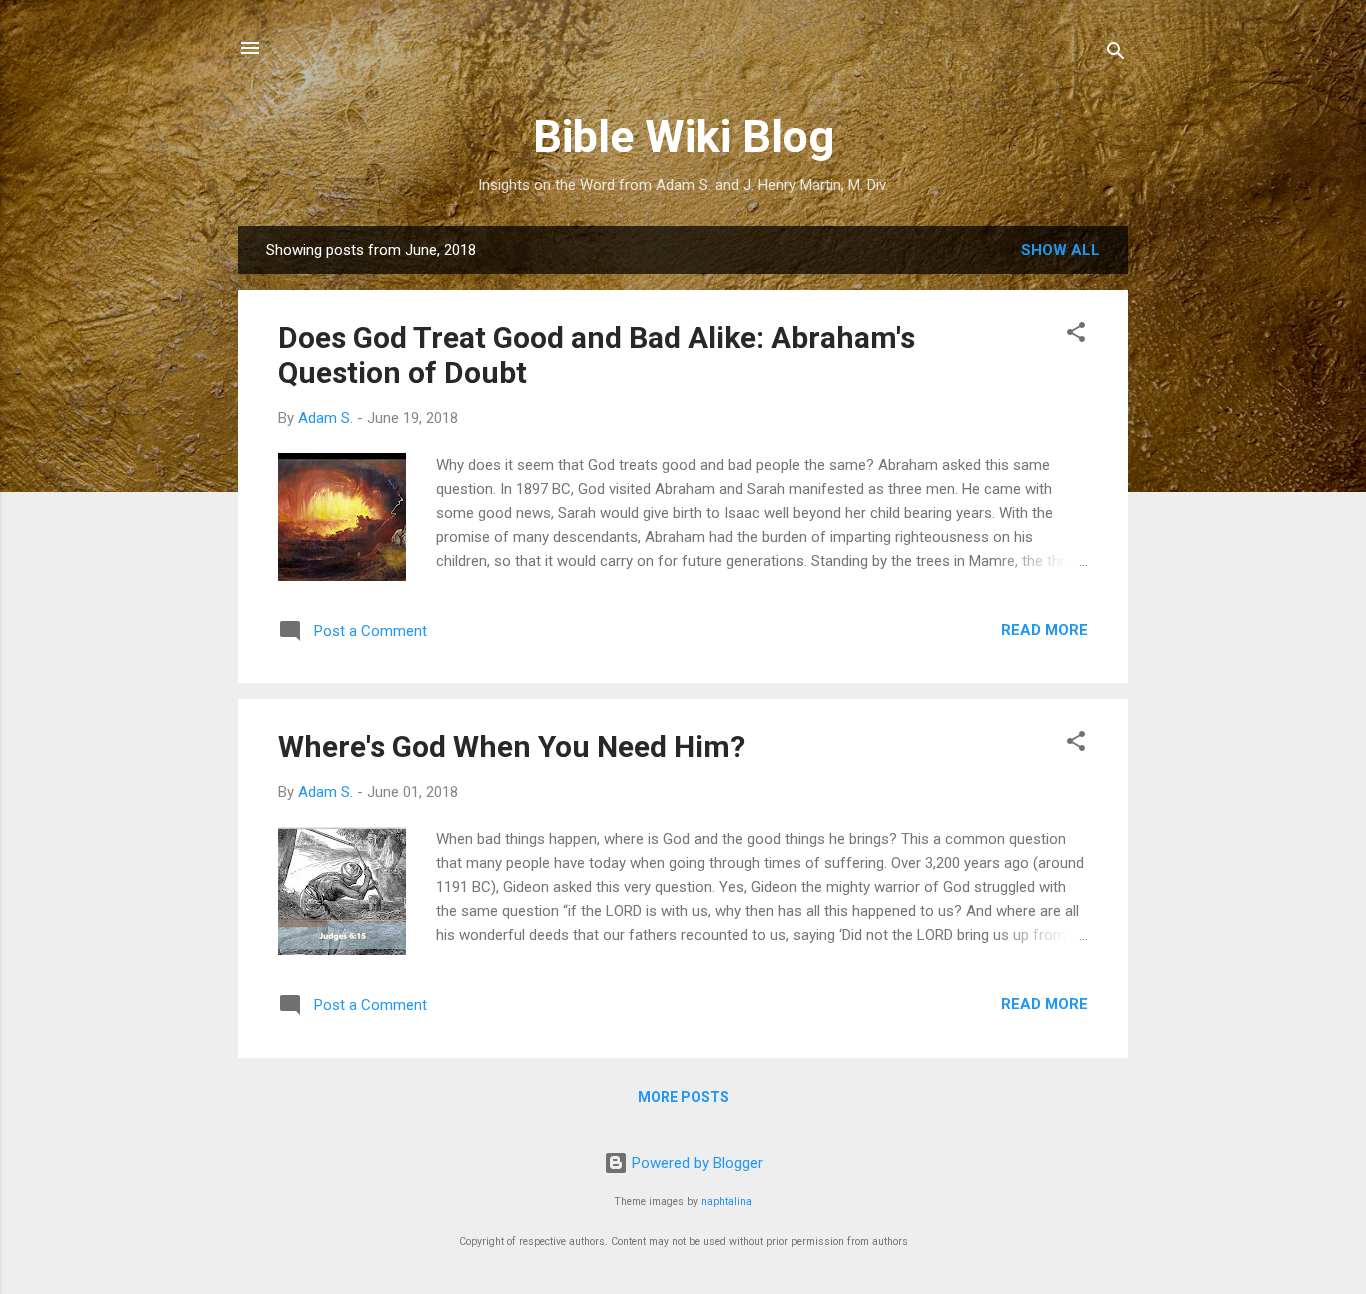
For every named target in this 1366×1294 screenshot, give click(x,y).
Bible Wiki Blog (683, 136)
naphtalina (726, 1201)
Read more (1044, 630)
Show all (1060, 250)
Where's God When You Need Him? (511, 746)
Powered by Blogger (695, 1163)
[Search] (1116, 54)
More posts (683, 1097)
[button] (1076, 335)
